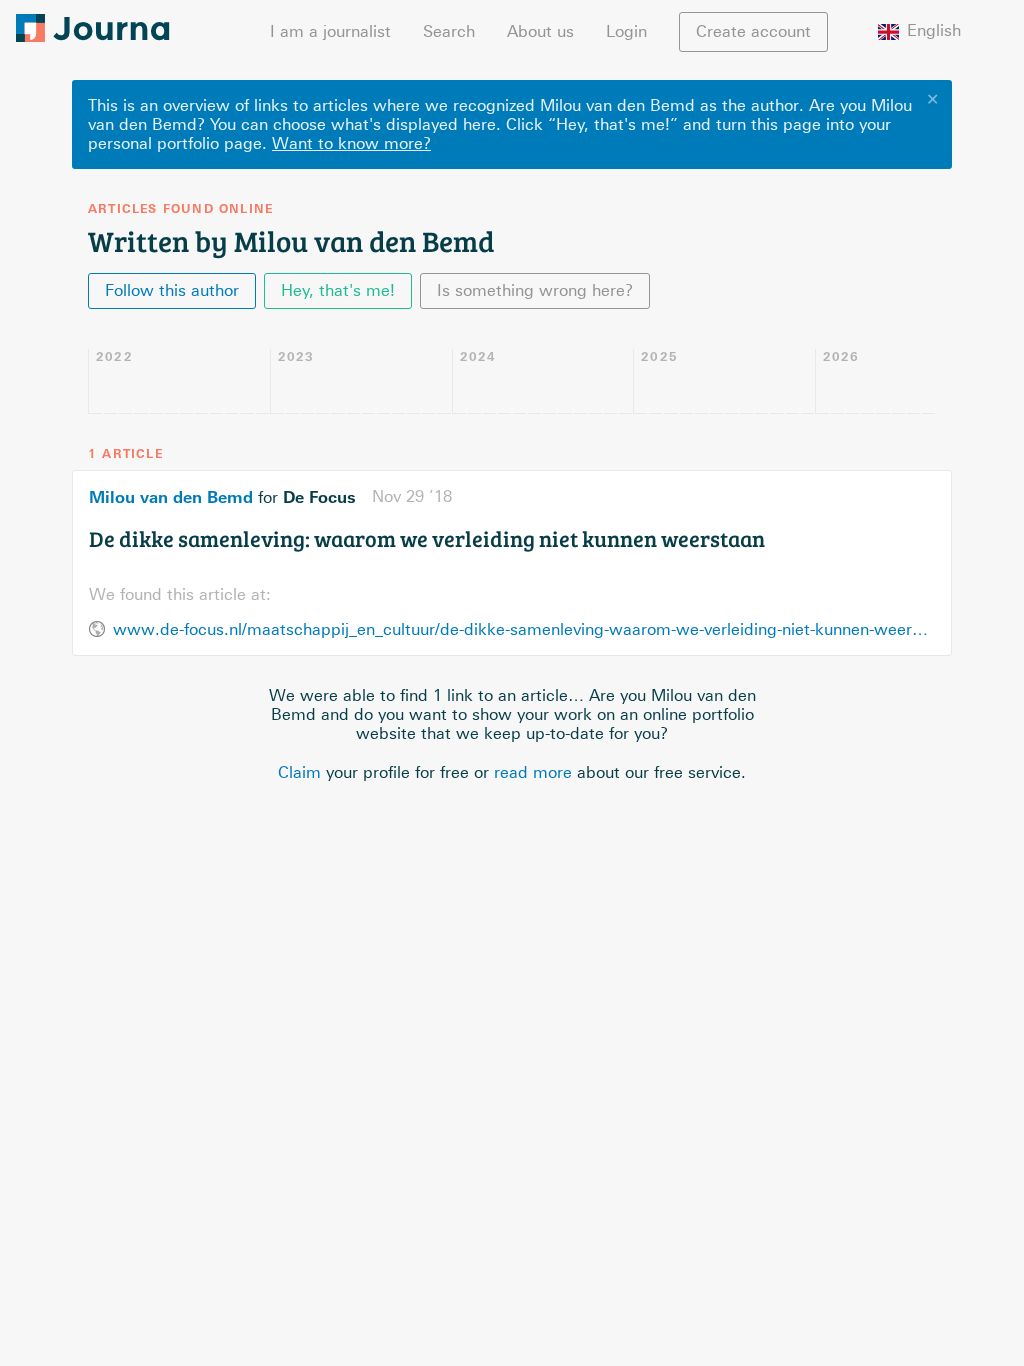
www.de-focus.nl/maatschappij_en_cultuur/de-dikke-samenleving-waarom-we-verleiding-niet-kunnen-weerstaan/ (524, 629)
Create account (753, 31)
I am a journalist (330, 31)
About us (540, 31)
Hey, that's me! (338, 290)
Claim (299, 772)
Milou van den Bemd (171, 497)
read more (533, 772)
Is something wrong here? (535, 290)
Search (449, 31)
